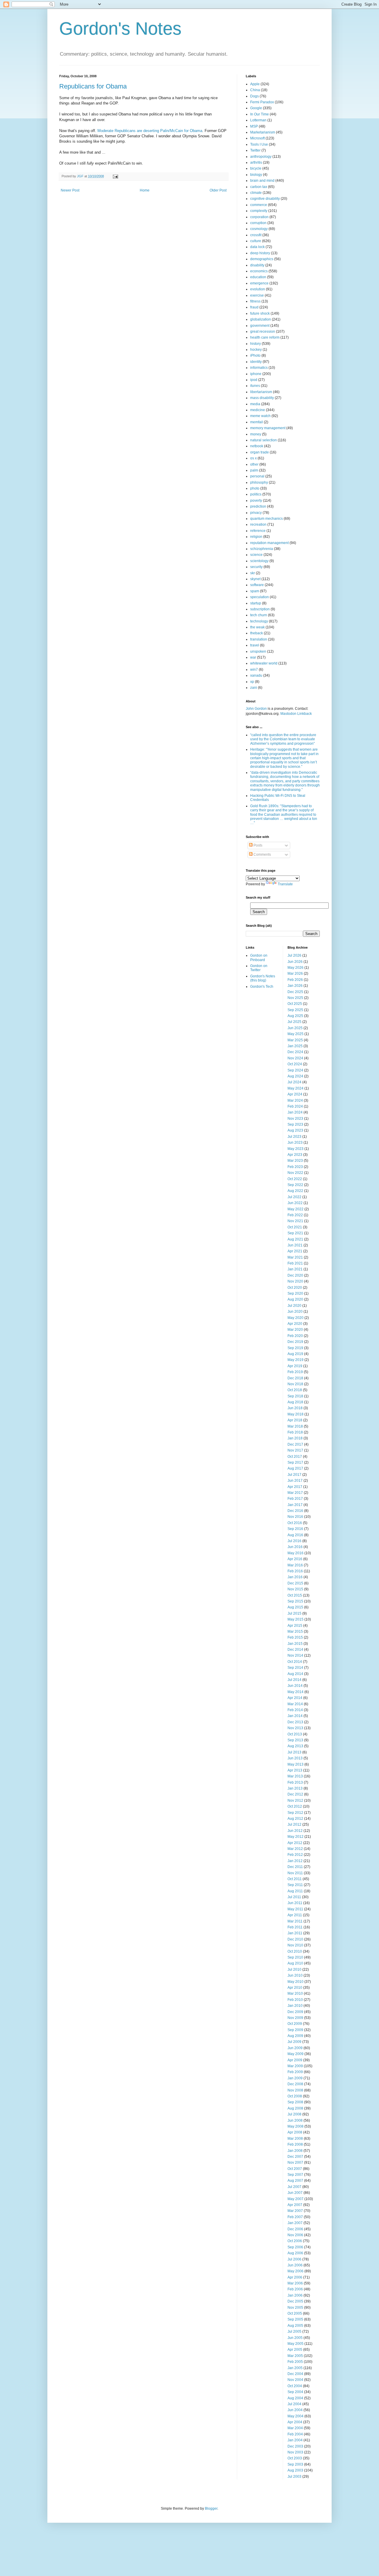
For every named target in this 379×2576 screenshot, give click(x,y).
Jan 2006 (295, 2295)
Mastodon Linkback (296, 714)
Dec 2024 (295, 1052)
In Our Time (260, 114)
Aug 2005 (295, 2326)
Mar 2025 (295, 1040)
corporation (259, 217)
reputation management (269, 543)
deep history (260, 253)
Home (145, 190)
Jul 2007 (294, 2187)
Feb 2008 (295, 2144)
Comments (262, 855)
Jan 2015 (295, 1644)
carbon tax (259, 187)
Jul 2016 (294, 1541)
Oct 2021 (295, 1227)
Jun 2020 (295, 1312)
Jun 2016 (295, 1547)
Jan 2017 (295, 1505)
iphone (256, 374)
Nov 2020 (295, 1281)
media (255, 404)
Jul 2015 (294, 1613)
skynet (255, 579)
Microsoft (257, 138)
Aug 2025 (295, 1016)
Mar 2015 (295, 1631)
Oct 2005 (295, 2313)
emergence (259, 283)
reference (258, 531)
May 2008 (296, 2126)
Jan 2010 (295, 2006)
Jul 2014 (294, 1680)
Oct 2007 (295, 2169)
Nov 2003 (295, 2452)
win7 (254, 670)
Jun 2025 (295, 1028)
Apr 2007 (295, 2205)
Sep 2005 (295, 2319)
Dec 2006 (295, 2229)
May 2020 (296, 1318)
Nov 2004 (295, 2380)
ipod (254, 380)
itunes (255, 386)
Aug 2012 (295, 1819)
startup (256, 603)
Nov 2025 (295, 998)
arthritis (256, 162)
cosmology (259, 229)
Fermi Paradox (262, 102)
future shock (260, 313)
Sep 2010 (295, 1957)
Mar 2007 (295, 2211)
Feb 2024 (295, 1106)
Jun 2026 (295, 962)
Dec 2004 (295, 2374)
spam (255, 591)
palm (254, 470)
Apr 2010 (295, 1988)
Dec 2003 (295, 2446)
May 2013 (296, 1764)
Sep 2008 (295, 2102)
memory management (268, 428)
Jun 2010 (295, 1975)
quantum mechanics (266, 519)
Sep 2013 (295, 1740)
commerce (259, 205)
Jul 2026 (294, 955)
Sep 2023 (295, 1124)
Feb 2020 (295, 1336)
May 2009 (296, 2054)
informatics (259, 368)
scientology (259, 561)
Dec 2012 (295, 1794)
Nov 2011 (295, 1873)
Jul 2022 (294, 1197)
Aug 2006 (295, 2253)
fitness (255, 301)
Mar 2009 (295, 2066)
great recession (263, 332)
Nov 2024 (295, 1058)
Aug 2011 (295, 1891)
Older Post (218, 190)
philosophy (259, 482)
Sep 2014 (295, 1668)
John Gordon (256, 709)
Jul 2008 (294, 2114)
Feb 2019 (295, 1372)
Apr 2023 (295, 1155)
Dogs (254, 96)
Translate (285, 884)
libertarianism (261, 392)
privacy (256, 513)
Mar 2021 (295, 1257)
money (256, 434)
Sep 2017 (295, 1462)
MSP (254, 126)
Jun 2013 (295, 1758)
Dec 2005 (295, 2301)
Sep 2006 (295, 2247)
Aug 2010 (295, 1963)
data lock (257, 247)
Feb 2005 (295, 2362)
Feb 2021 (295, 1263)
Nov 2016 (295, 1517)
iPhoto (255, 355)
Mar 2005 (295, 2356)
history (256, 344)
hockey (256, 350)
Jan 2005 (295, 2368)
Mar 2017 (295, 1493)
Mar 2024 (295, 1100)
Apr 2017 (295, 1487)
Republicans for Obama (93, 86)
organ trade (260, 452)
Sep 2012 (295, 1813)
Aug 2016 (295, 1535)
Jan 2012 (295, 1861)
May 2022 (296, 1209)
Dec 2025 (295, 992)
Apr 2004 (295, 2422)
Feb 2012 (295, 1855)
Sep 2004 (295, 2392)
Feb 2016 (295, 1571)
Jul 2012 (294, 1824)
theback (257, 633)
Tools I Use (259, 144)
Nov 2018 (295, 1384)
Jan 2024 (295, 1112)
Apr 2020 (295, 1324)
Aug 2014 (295, 1674)
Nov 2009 (295, 2018)
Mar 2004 (295, 2428)
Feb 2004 (295, 2434)
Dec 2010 (295, 1939)
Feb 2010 (295, 2000)
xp (252, 682)
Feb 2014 (295, 1710)
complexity (259, 211)
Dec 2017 (295, 1444)
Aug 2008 (295, 2108)
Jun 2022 (295, 1203)
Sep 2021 (295, 1233)
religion (256, 537)
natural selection (264, 440)
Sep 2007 (295, 2175)
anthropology (261, 157)
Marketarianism (263, 132)
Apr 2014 (295, 1698)
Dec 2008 (295, 2084)
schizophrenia (262, 549)
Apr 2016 (295, 1559)
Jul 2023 (294, 1137)
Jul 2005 (294, 2332)
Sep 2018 (295, 1396)
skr (253, 573)
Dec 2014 (295, 1650)
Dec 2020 (295, 1275)
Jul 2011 (294, 1897)
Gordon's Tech (262, 987)
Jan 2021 (295, 1269)
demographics (262, 259)
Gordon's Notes (120, 29)
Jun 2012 (295, 1831)
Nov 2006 (295, 2235)
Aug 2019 (295, 1354)
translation (259, 639)
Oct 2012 (295, 1806)
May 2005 (296, 2344)
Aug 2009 (295, 2036)
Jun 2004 (295, 2410)
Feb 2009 (295, 2072)
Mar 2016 (295, 1565)
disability (257, 265)
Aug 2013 (295, 1746)
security (256, 567)
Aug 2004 (295, 2398)
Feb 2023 (295, 1167)
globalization (261, 319)
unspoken (258, 651)
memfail (257, 422)
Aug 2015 (295, 1607)
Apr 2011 (295, 1915)
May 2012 (296, 1837)
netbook (257, 446)
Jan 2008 (295, 2151)
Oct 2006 (295, 2241)
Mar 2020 (295, 1330)
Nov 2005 (295, 2308)
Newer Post (70, 190)
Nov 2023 (295, 1119)
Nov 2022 (295, 1173)
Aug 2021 (295, 1239)
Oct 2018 (295, 1390)
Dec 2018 (295, 1378)
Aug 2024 (295, 1076)
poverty (256, 501)
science (256, 555)
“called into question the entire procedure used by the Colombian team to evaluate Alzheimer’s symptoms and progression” (283, 739)
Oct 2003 (295, 2458)
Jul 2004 (294, 2404)
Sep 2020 (295, 1293)
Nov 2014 (295, 1655)
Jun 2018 (295, 1408)
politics (256, 494)
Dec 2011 (295, 1867)
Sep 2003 (295, 2464)
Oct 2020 (295, 1288)
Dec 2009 (295, 2012)
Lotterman (258, 120)
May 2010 (296, 1982)
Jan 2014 (295, 1716)
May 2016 (296, 1553)
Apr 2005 (295, 2350)
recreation (258, 524)
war (253, 657)
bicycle (256, 168)
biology (256, 175)
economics (259, 271)
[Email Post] (115, 176)
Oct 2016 (295, 1523)
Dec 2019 (295, 1342)
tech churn (259, 615)
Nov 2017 (295, 1450)
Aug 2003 (295, 2470)
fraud (254, 307)
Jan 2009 (295, 2078)
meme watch (260, 416)
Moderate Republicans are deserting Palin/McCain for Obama (150, 131)
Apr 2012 (295, 1843)
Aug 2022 (295, 1191)
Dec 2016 (295, 1511)
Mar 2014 (295, 1704)
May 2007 (296, 2199)
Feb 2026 (295, 980)
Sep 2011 (295, 1885)
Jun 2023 (295, 1143)
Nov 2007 (295, 2163)
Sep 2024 (295, 1070)
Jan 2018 (295, 1438)
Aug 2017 (295, 1468)
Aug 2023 (295, 1130)
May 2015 (296, 1619)
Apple (255, 84)
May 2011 (295, 1909)
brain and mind (262, 181)
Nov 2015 (295, 1589)
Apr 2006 (295, 2277)
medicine (258, 410)
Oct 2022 (295, 1179)
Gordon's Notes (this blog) (263, 978)
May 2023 (296, 1149)
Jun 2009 (295, 2048)
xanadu (256, 675)
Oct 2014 (295, 1662)
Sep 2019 (295, 1348)
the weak (257, 627)
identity (256, 362)
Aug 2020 (295, 1299)
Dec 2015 (295, 1583)
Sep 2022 (295, 1185)
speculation (260, 597)
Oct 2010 (295, 1951)
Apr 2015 (295, 1626)
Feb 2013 (295, 1782)
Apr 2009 (295, 2060)
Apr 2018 (295, 1420)
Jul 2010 (294, 1970)
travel (255, 645)
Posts (257, 845)
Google (256, 108)
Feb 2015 (295, 1637)
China (255, 90)
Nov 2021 (295, 1221)
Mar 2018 (295, 1426)
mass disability (262, 398)
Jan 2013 (295, 1788)
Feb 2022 (295, 1215)
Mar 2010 (295, 1993)
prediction (258, 506)
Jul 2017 (294, 1475)
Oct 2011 (295, 1879)
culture (256, 241)
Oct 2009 (295, 2024)
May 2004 (296, 2416)
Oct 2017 (295, 1457)
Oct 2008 (295, 2096)
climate (256, 193)
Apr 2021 (295, 1251)
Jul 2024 (294, 1082)
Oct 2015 (295, 1595)
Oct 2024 (295, 1064)
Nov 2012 (295, 1801)
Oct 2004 (295, 2386)
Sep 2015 (295, 1601)
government (260, 326)
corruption (258, 223)
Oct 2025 (295, 1004)
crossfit (256, 235)
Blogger (211, 2509)
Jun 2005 (295, 2338)
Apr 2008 (295, 2132)
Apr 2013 (295, 1770)
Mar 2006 (295, 2283)
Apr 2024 (295, 1094)
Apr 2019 (295, 1366)
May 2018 (296, 1414)
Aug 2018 (295, 1402)
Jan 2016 (295, 1577)
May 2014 (296, 1692)
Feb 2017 (295, 1499)
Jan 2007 (295, 2223)
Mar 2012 (295, 1849)
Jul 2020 (294, 1306)
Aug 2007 (295, 2181)
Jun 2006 (295, 2265)
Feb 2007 (295, 2217)
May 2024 (296, 1088)
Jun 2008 (295, 2120)
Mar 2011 (295, 1921)
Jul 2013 (294, 1752)
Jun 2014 (295, 1686)
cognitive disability (265, 199)
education (258, 277)
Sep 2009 (295, 2030)
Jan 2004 (295, 2440)
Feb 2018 (295, 1432)
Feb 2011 (295, 1927)
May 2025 (296, 1034)
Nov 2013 (295, 1728)
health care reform (265, 337)
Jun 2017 (295, 1481)
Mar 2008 (295, 2139)
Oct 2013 (295, 1734)
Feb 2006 (295, 2289)
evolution (258, 289)
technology (259, 621)
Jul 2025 (294, 1022)
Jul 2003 (294, 2477)
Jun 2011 (295, 1903)
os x (253, 458)
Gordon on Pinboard (259, 958)
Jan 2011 (295, 1933)
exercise (257, 295)
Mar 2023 (295, 1161)
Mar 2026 (295, 974)
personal (257, 476)
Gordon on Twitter (259, 968)
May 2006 (296, 2271)
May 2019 (296, 1360)
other (254, 464)
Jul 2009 (294, 2042)
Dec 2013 (295, 1722)
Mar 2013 (295, 1776)
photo (255, 488)
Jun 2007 (295, 2193)
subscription (260, 609)
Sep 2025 (295, 1010)
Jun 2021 (295, 1245)
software (257, 585)
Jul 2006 (294, 2259)
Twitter (255, 150)
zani (254, 688)
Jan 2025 (295, 1046)
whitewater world (264, 663)
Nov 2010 (295, 1945)
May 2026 (296, 968)
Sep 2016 (295, 1529)
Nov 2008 (295, 2090)
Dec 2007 (295, 2157)
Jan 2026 (295, 986)
